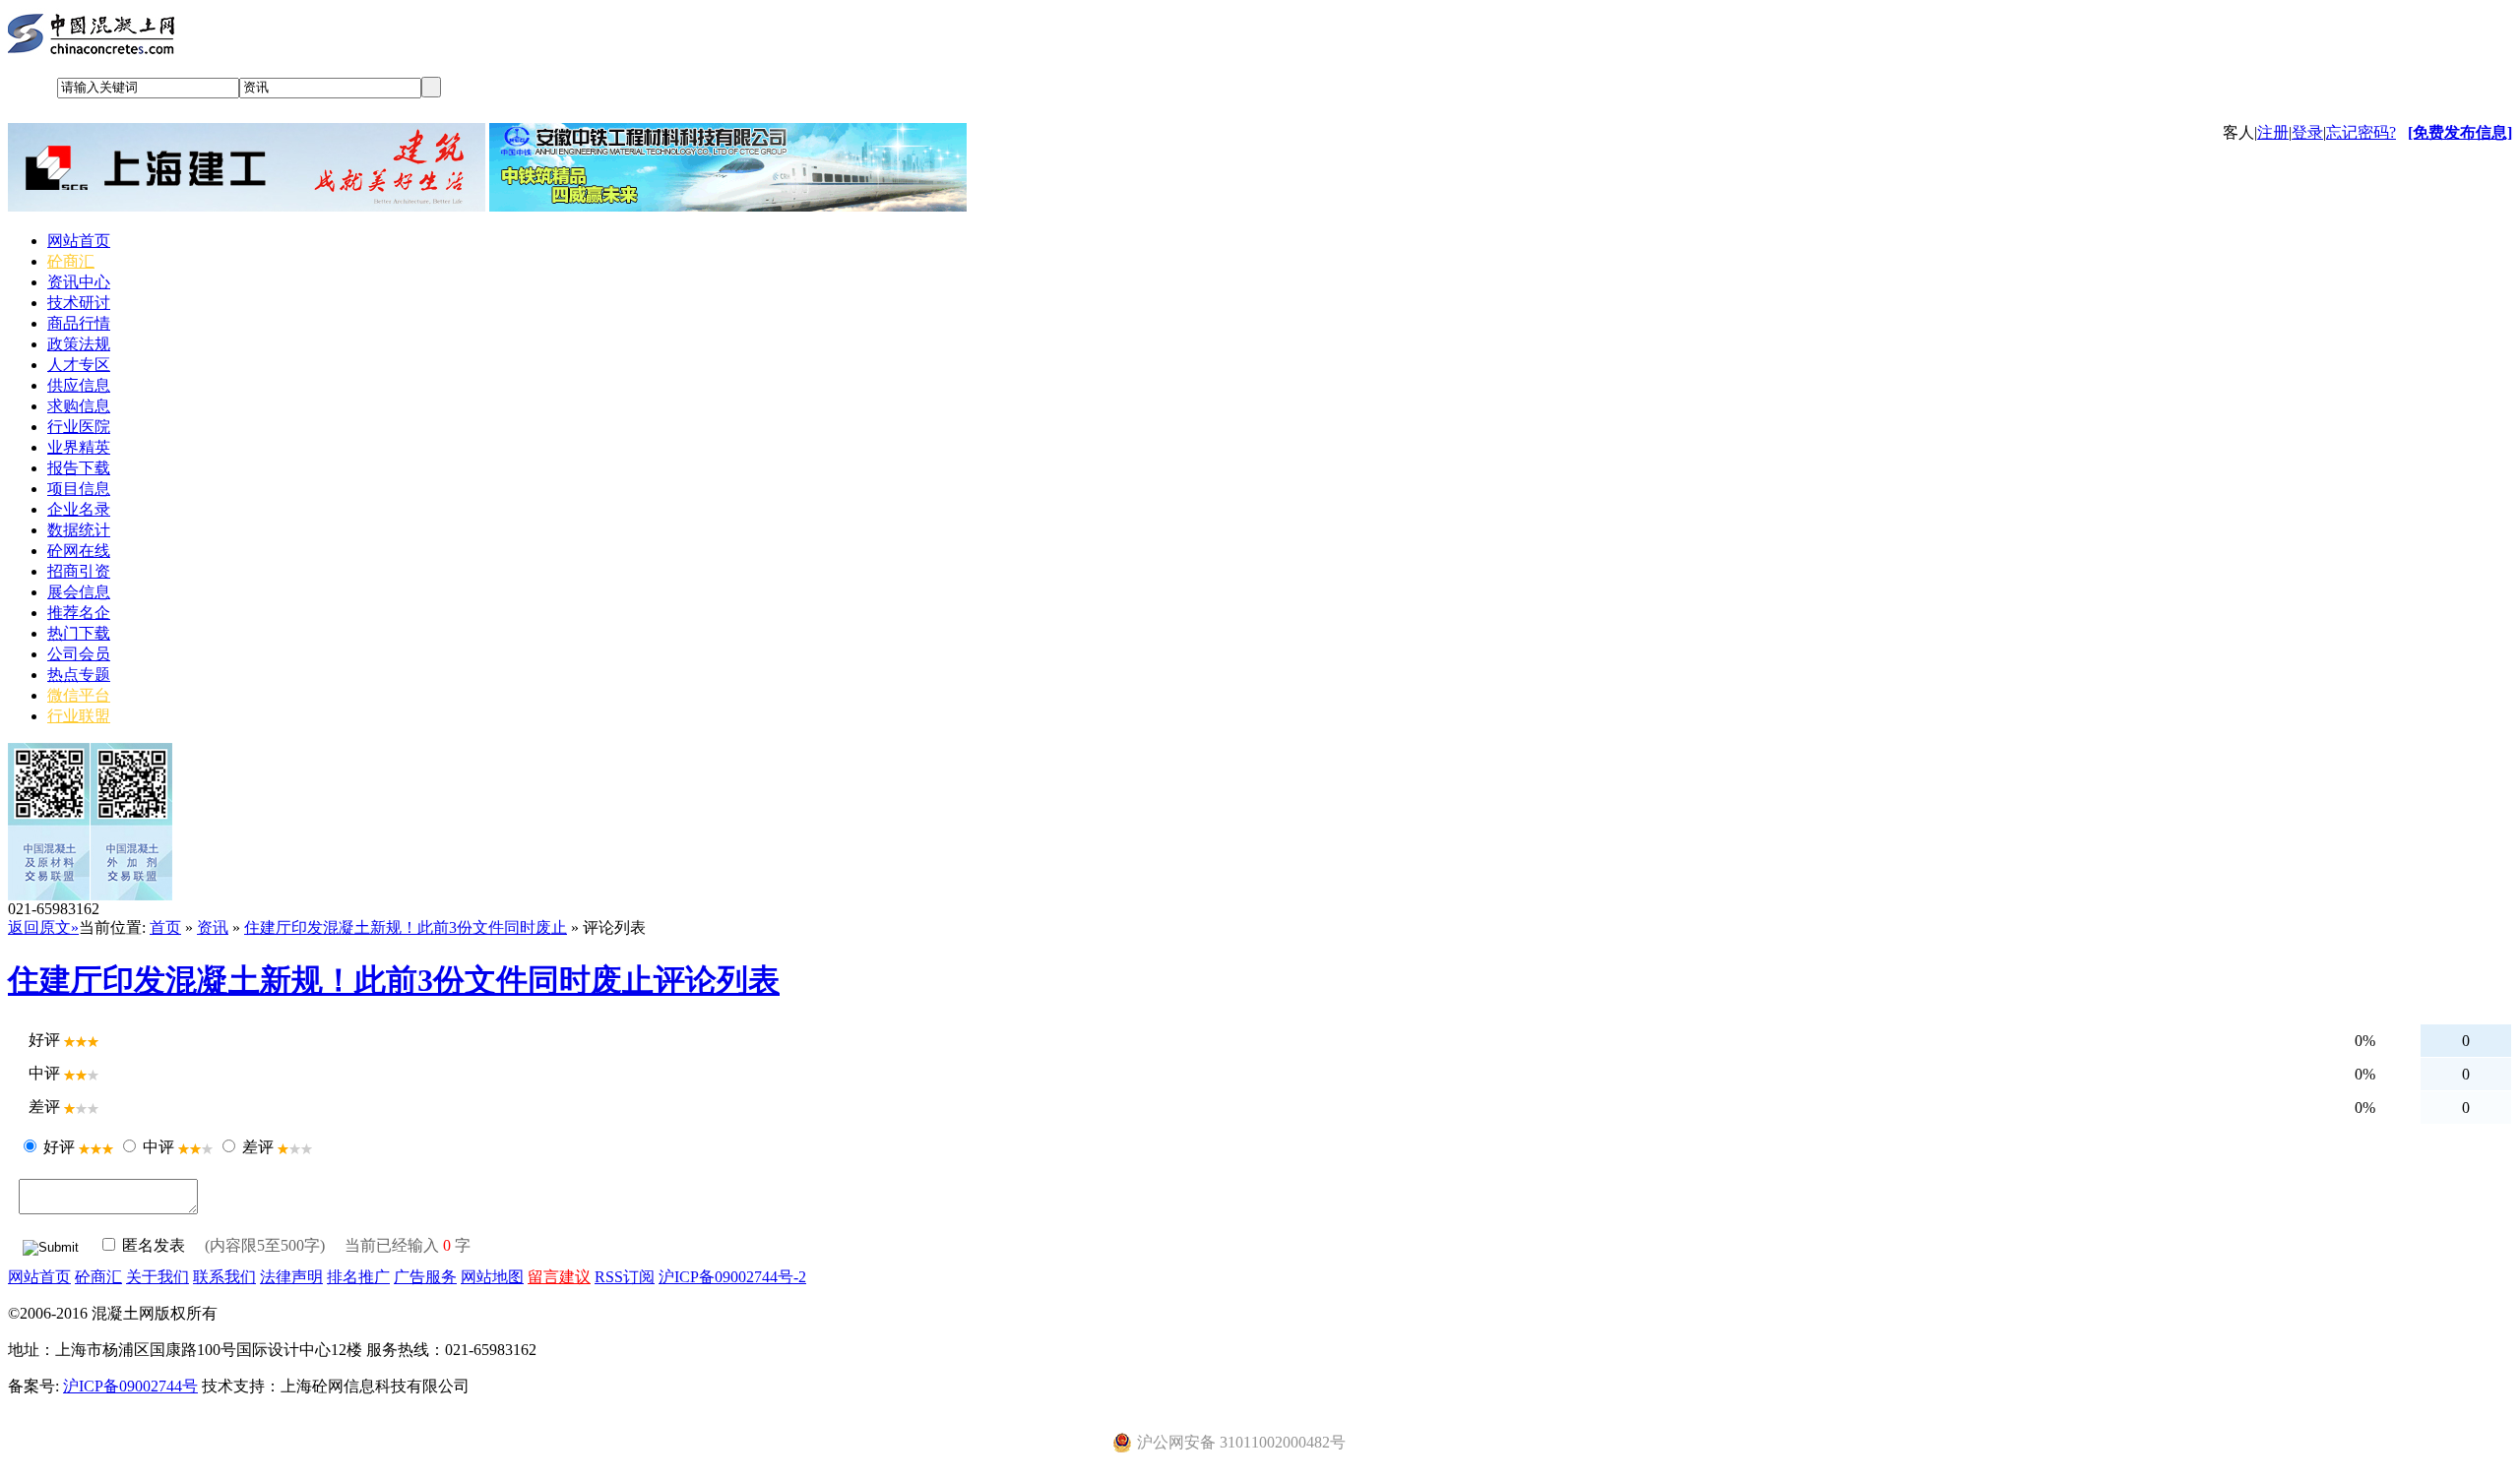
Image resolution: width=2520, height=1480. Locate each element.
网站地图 (492, 1277)
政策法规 (79, 344)
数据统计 (79, 530)
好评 (59, 1147)
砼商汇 (71, 261)
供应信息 (79, 385)
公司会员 (79, 654)
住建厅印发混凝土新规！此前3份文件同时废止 (406, 927)
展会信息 (79, 592)
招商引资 (79, 571)
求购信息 (79, 406)
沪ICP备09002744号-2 (732, 1277)
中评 (158, 1147)
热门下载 (79, 633)
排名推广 (358, 1277)
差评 (258, 1147)
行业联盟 (79, 716)
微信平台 (79, 695)
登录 (2307, 132)
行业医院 (79, 427)
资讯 (213, 927)
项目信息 (79, 489)
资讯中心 (79, 282)
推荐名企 (79, 613)
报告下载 (79, 468)
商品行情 (79, 323)
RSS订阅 (625, 1277)
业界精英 (79, 447)
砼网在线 (79, 551)
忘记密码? (2361, 132)
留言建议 (559, 1277)
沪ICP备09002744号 (130, 1386)
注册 (2273, 132)
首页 (165, 927)
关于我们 (157, 1277)
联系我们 (224, 1277)
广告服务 (425, 1277)
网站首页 (79, 241)
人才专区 (79, 365)
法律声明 (291, 1277)
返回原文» (43, 927)
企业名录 (79, 509)
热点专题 (79, 675)
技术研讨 (79, 303)
